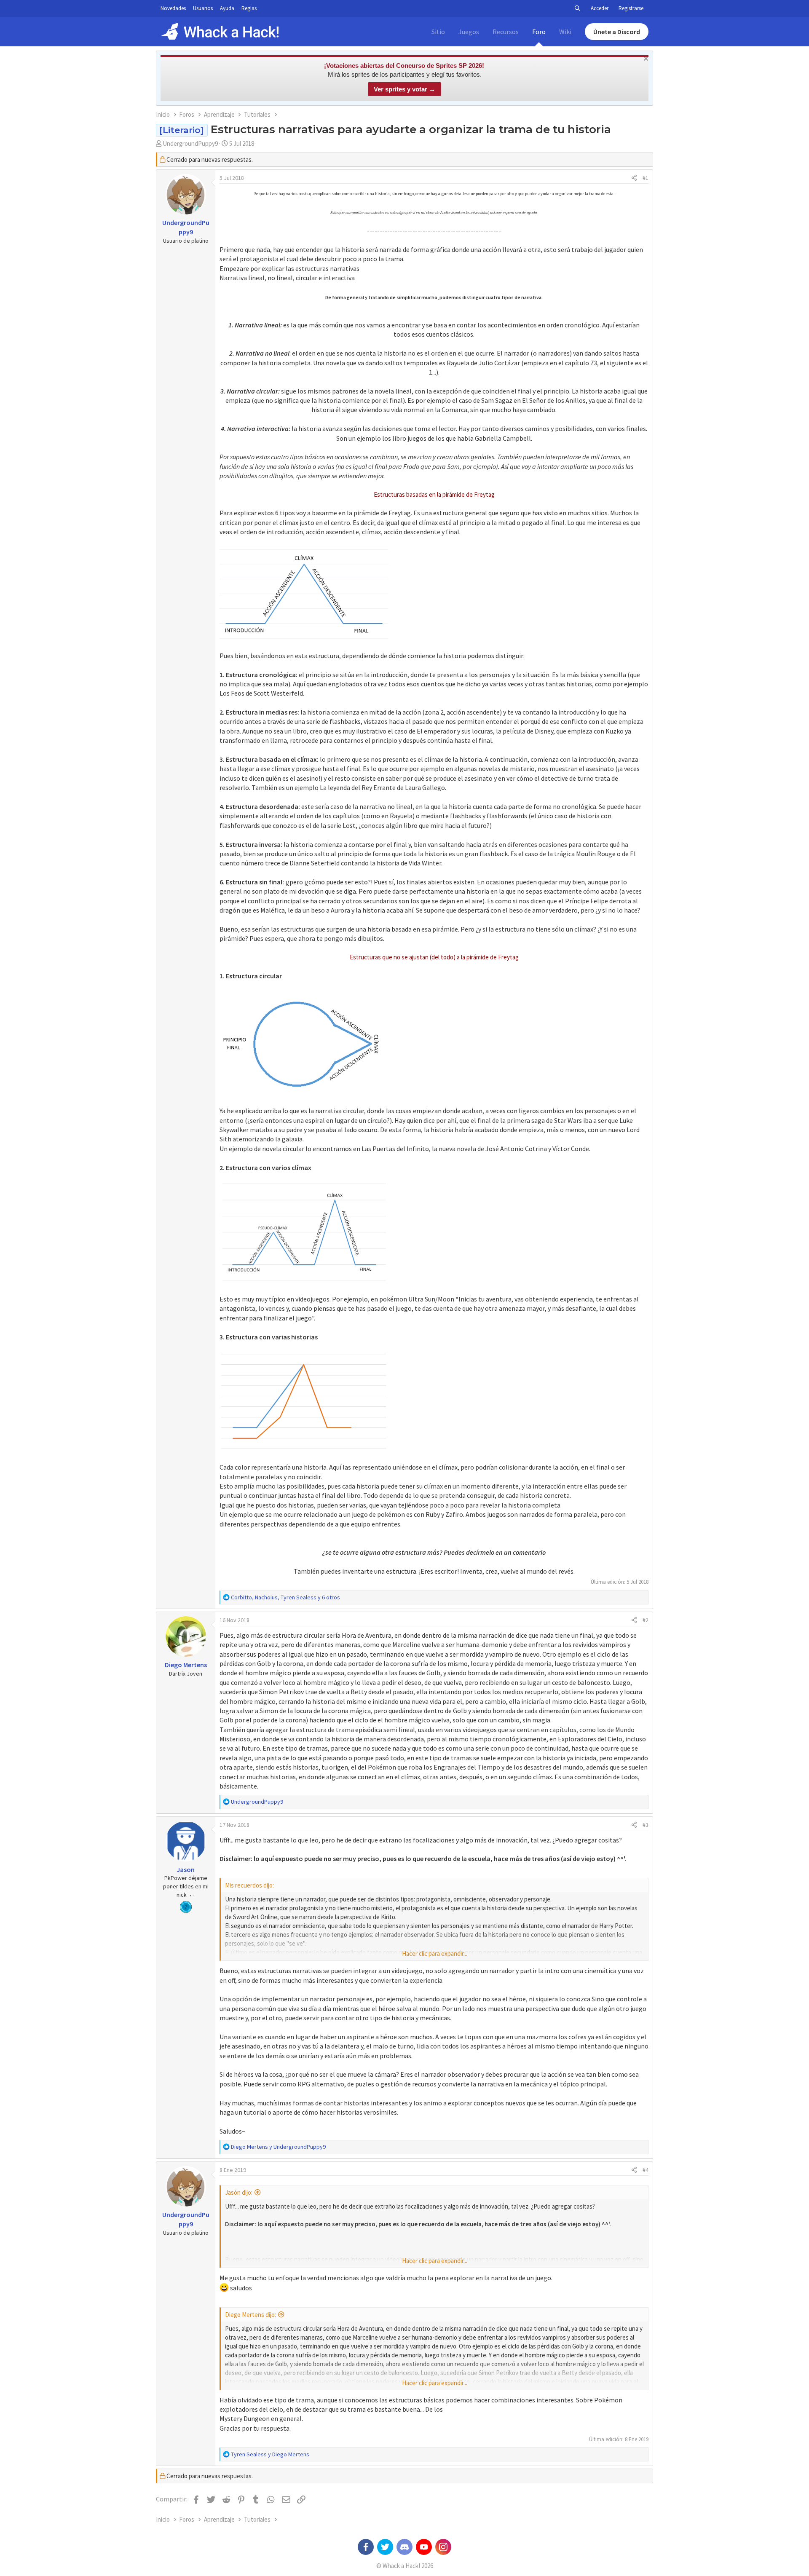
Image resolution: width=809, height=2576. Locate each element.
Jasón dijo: (239, 2192)
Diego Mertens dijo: (250, 2315)
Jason (186, 1869)
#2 (646, 1620)
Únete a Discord (617, 32)
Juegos (469, 32)
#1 (646, 178)
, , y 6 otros (285, 1597)
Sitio (438, 32)
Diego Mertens (186, 1665)
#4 (646, 2170)
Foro (539, 32)
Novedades (173, 8)
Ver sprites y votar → (404, 89)
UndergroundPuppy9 (190, 143)
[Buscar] (577, 8)
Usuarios (203, 8)
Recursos (506, 32)
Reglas (249, 8)
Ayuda (227, 8)
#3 (646, 1825)
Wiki (565, 32)
